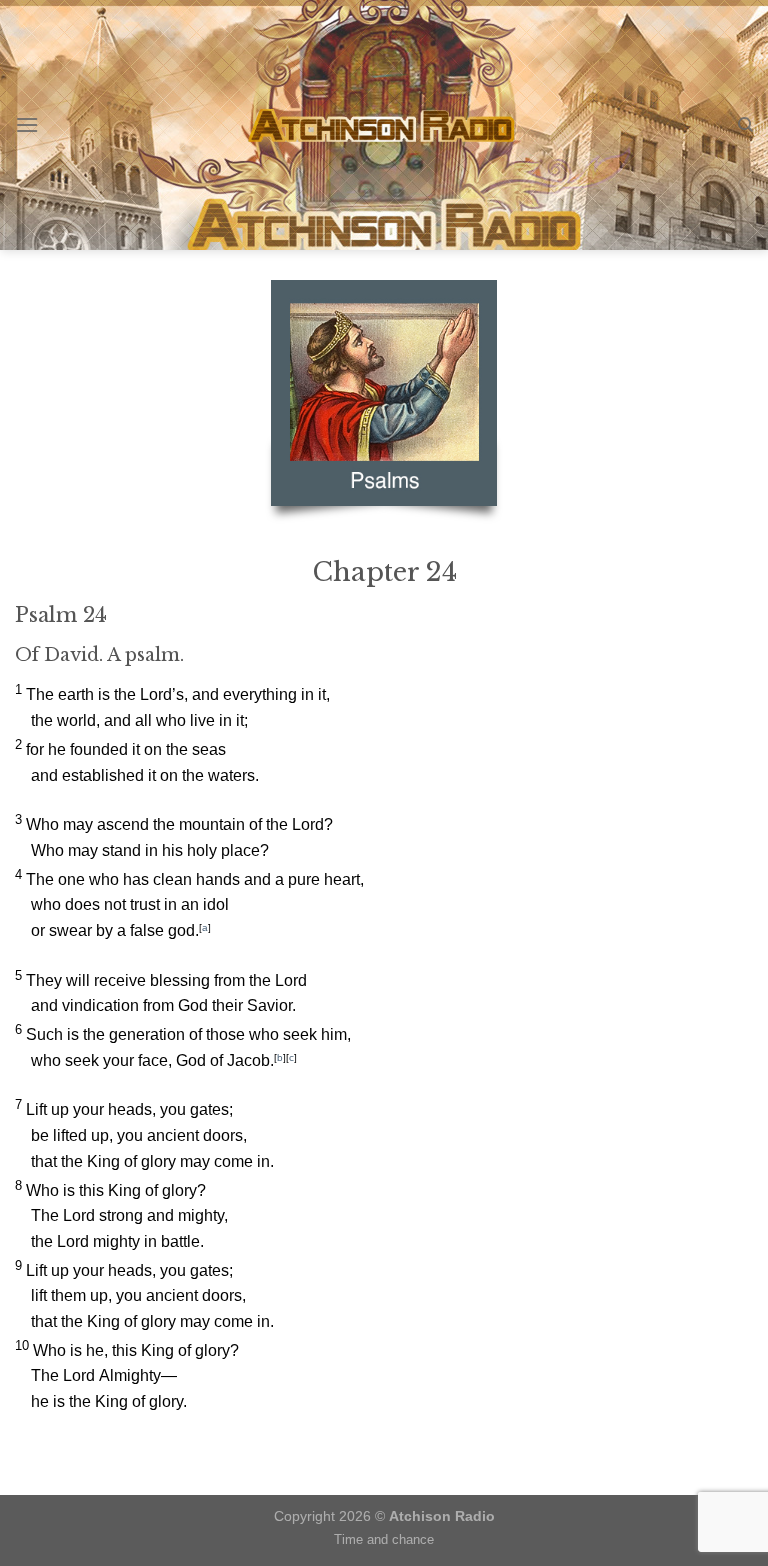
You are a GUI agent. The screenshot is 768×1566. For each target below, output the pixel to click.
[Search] (745, 125)
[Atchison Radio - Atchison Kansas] (384, 125)
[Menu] (27, 124)
